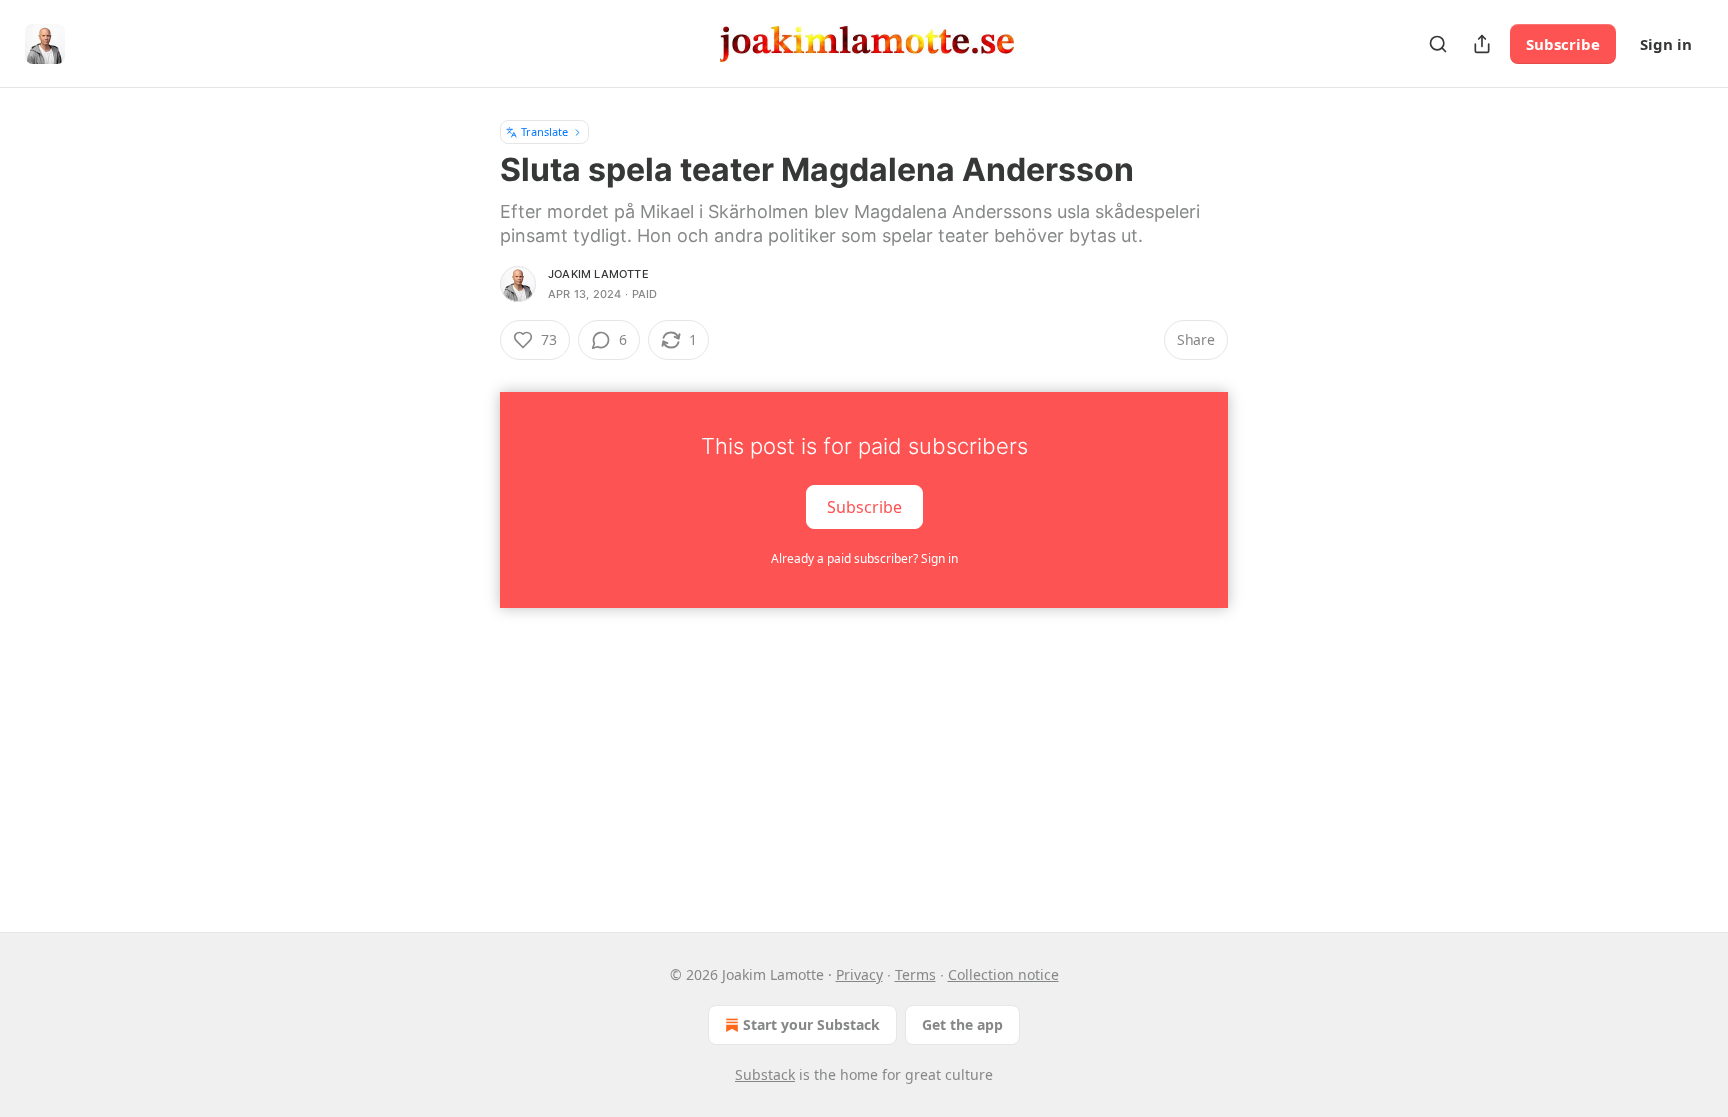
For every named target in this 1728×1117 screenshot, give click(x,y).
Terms (915, 974)
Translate (544, 131)
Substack (765, 1074)
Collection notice (1003, 974)
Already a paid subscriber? (864, 558)
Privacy (859, 974)
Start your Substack (811, 1024)
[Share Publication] (1482, 44)
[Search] (1438, 44)
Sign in (1666, 44)
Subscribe (1563, 44)
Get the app (962, 1024)
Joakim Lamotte (598, 274)
